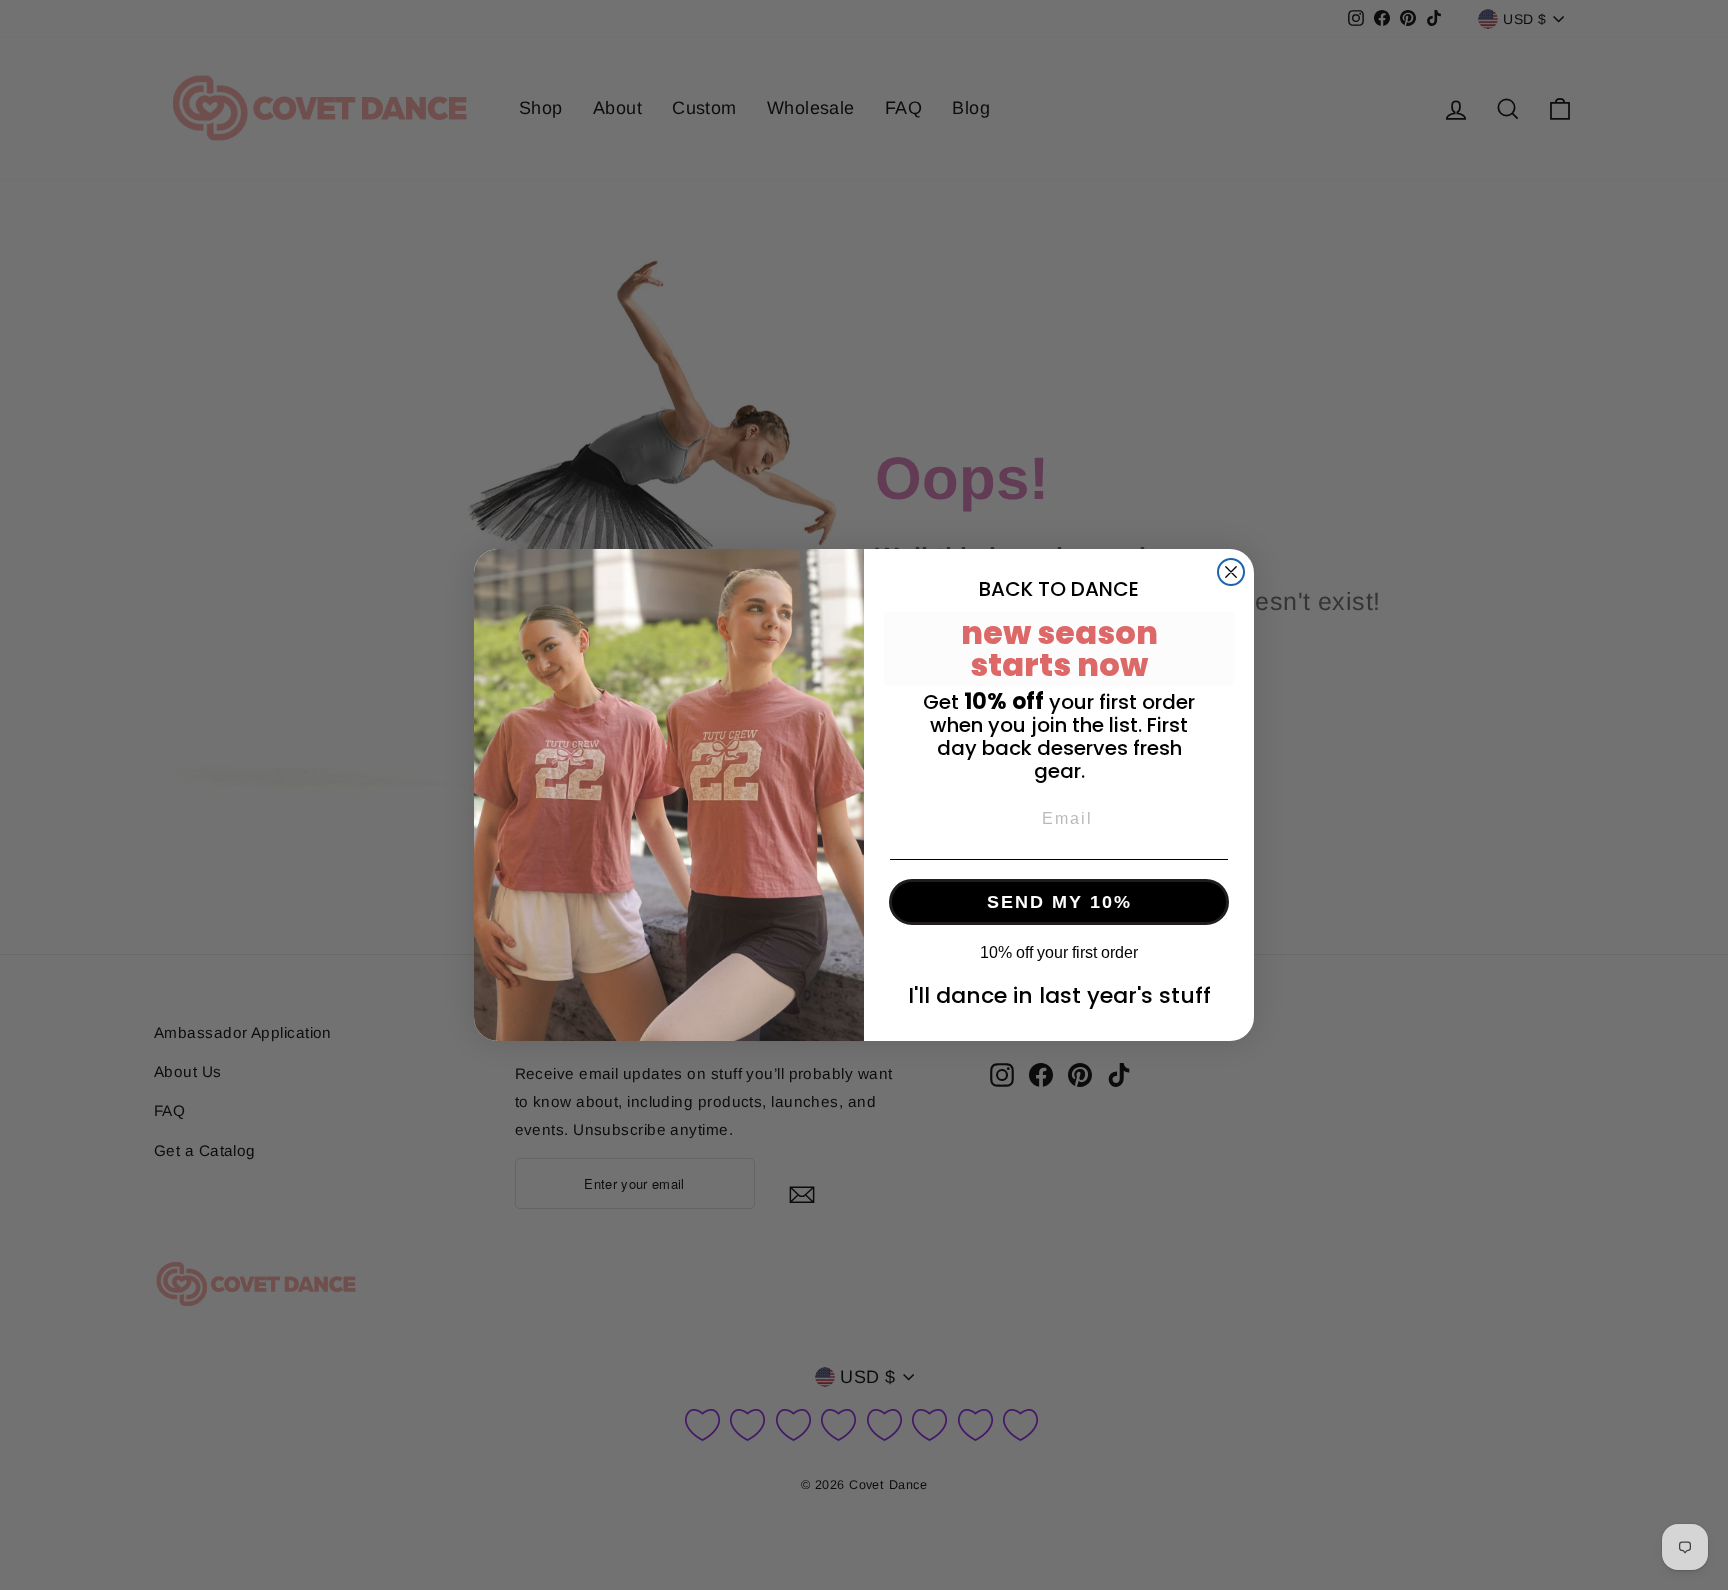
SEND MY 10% (1059, 902)
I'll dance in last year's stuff (1059, 995)
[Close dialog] (1231, 572)
